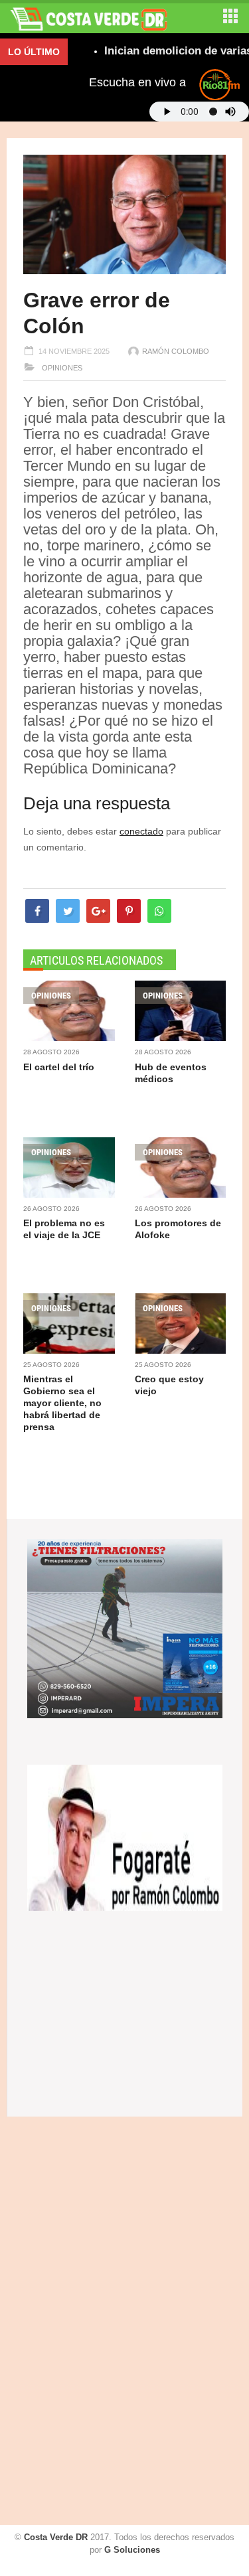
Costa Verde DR (56, 2537)
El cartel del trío (59, 1067)
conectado (141, 831)
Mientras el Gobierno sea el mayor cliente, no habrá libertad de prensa (62, 1403)
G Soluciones (132, 2550)
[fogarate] (125, 1837)
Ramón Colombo (176, 351)
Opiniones (61, 368)
